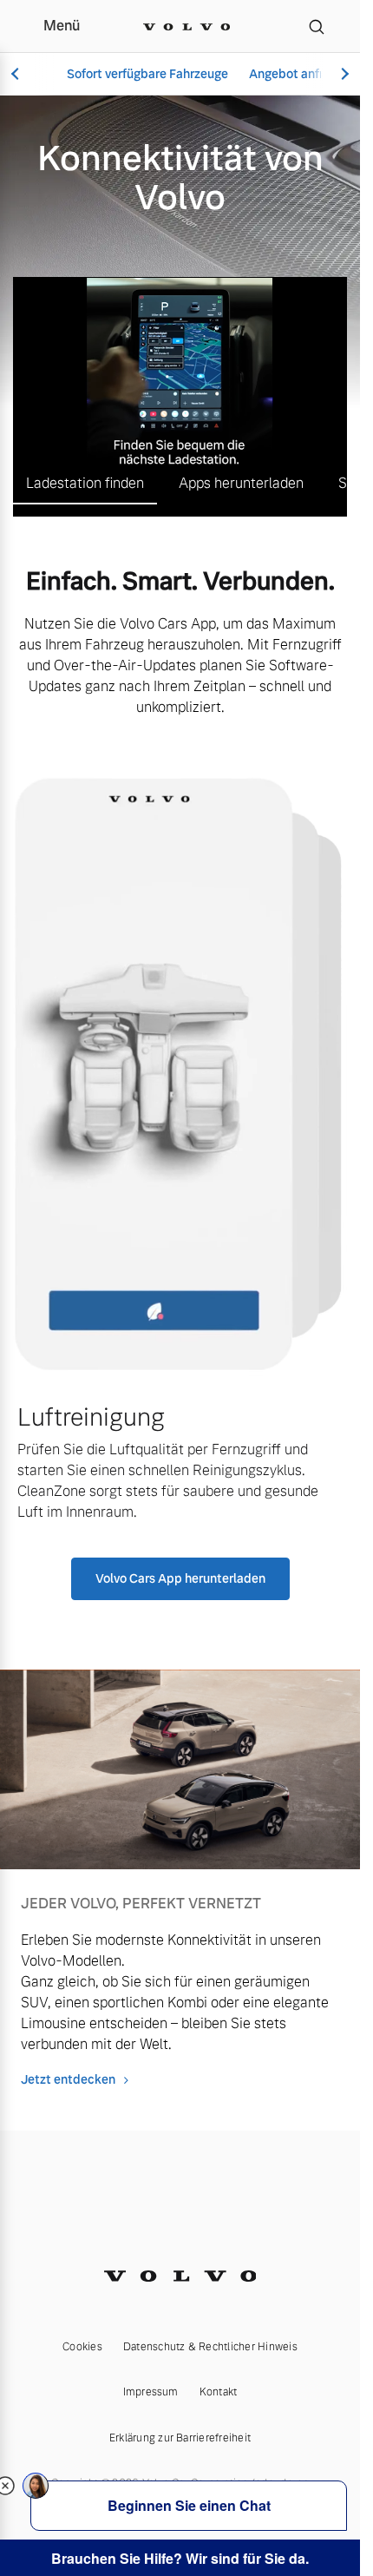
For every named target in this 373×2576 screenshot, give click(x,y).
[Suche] (317, 26)
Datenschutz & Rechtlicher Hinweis (210, 2347)
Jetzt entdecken (68, 2080)
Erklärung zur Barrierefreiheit (180, 2438)
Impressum (151, 2392)
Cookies (82, 2347)
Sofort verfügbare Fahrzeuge (147, 74)
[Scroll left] (17, 74)
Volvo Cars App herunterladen (180, 1578)
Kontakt (219, 2392)
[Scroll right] (343, 74)
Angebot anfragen (300, 74)
